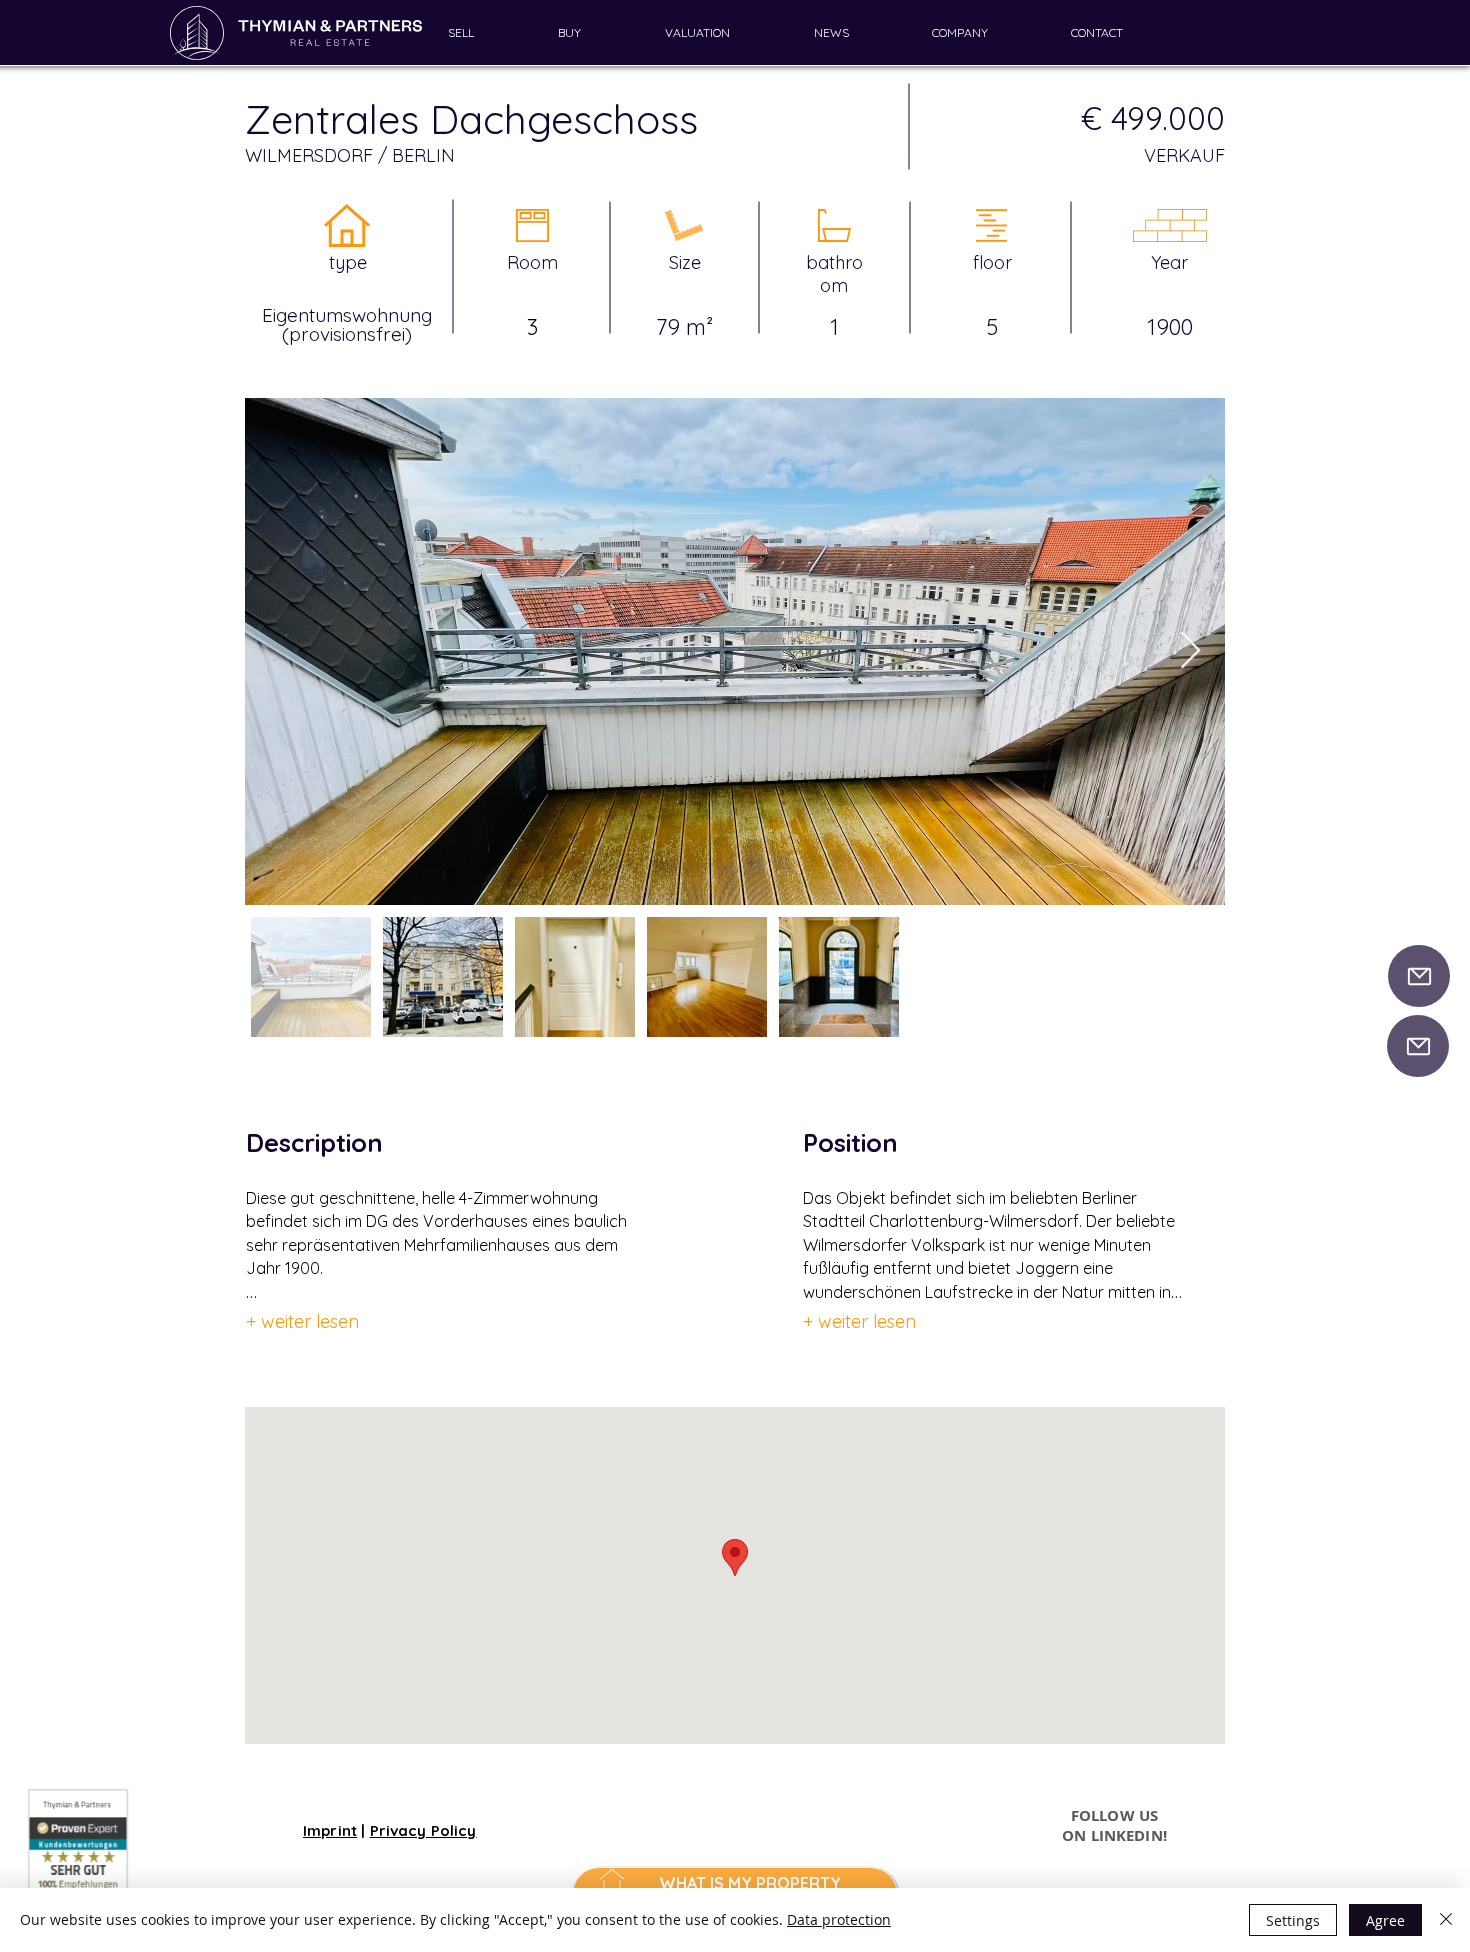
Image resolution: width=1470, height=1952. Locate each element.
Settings (1293, 1920)
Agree (1385, 1920)
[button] (488, 33)
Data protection (839, 1919)
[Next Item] (1190, 651)
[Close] (1446, 1920)
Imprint (330, 1830)
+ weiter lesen (302, 1321)
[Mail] (1419, 976)
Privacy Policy (423, 1830)
